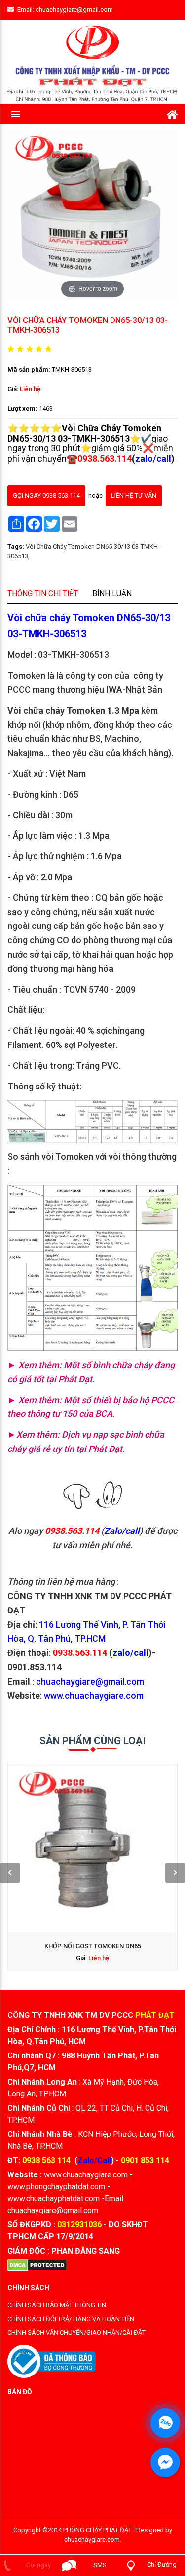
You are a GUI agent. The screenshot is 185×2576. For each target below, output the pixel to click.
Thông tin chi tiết (43, 593)
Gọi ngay (38, 2565)
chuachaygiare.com (92, 2540)
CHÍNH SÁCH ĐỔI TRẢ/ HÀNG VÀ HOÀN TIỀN (71, 2319)
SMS (100, 2565)
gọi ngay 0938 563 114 (46, 495)
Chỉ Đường (162, 2564)
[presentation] (10, 1873)
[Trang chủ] (172, 113)
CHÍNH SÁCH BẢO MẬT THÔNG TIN (57, 2305)
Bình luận (112, 593)
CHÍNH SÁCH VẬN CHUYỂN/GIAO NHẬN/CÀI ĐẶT (76, 2332)
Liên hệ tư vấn (134, 495)
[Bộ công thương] (52, 2361)
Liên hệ (30, 388)
